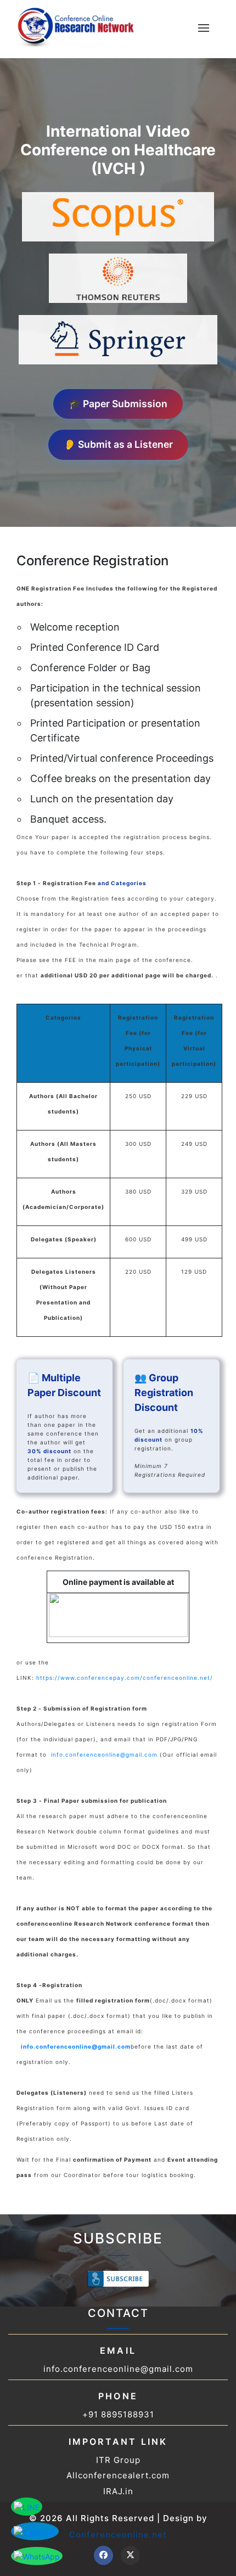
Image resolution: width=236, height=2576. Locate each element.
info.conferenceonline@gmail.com (104, 1754)
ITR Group (118, 2460)
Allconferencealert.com (118, 2475)
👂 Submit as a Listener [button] (118, 444)
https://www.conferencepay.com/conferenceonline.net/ (125, 1678)
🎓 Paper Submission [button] (118, 404)
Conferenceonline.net (118, 2535)
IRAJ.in (118, 2491)
